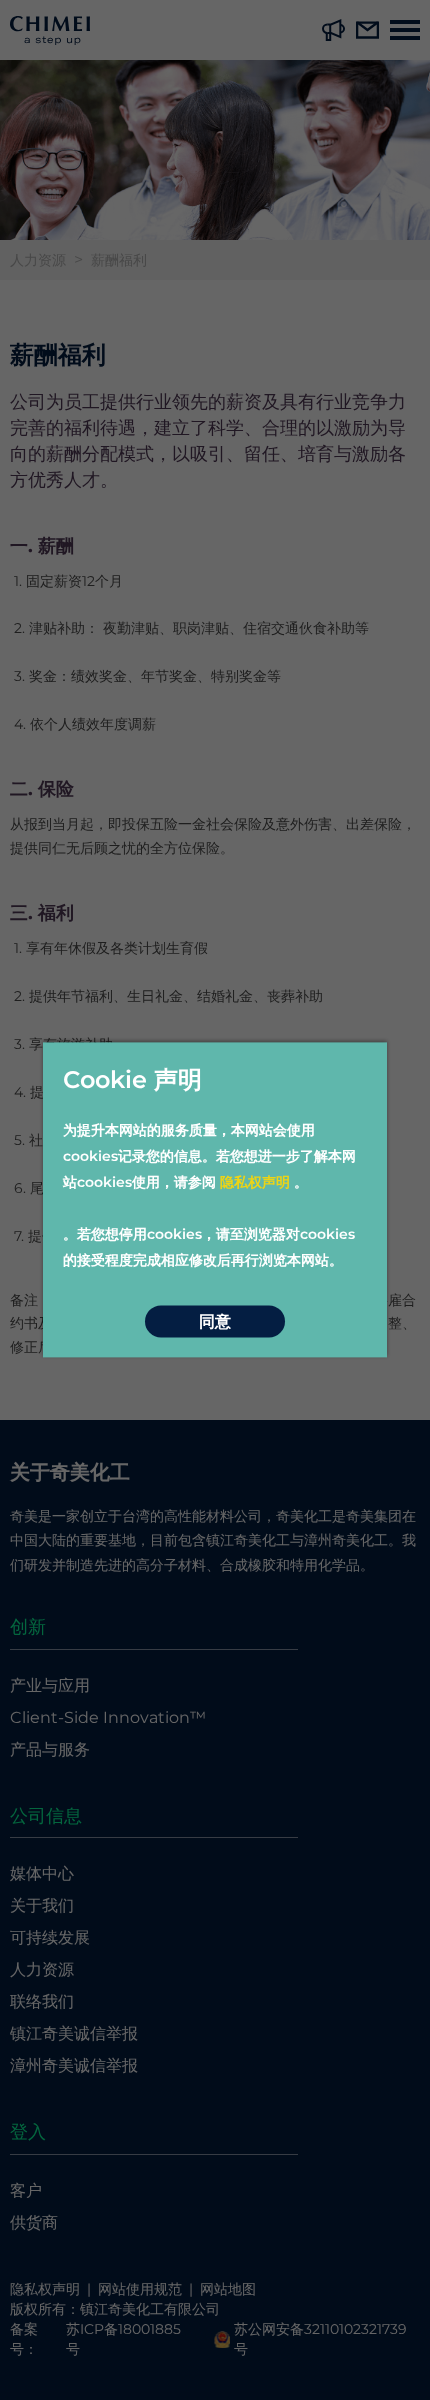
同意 (215, 1321)
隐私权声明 (255, 1182)
